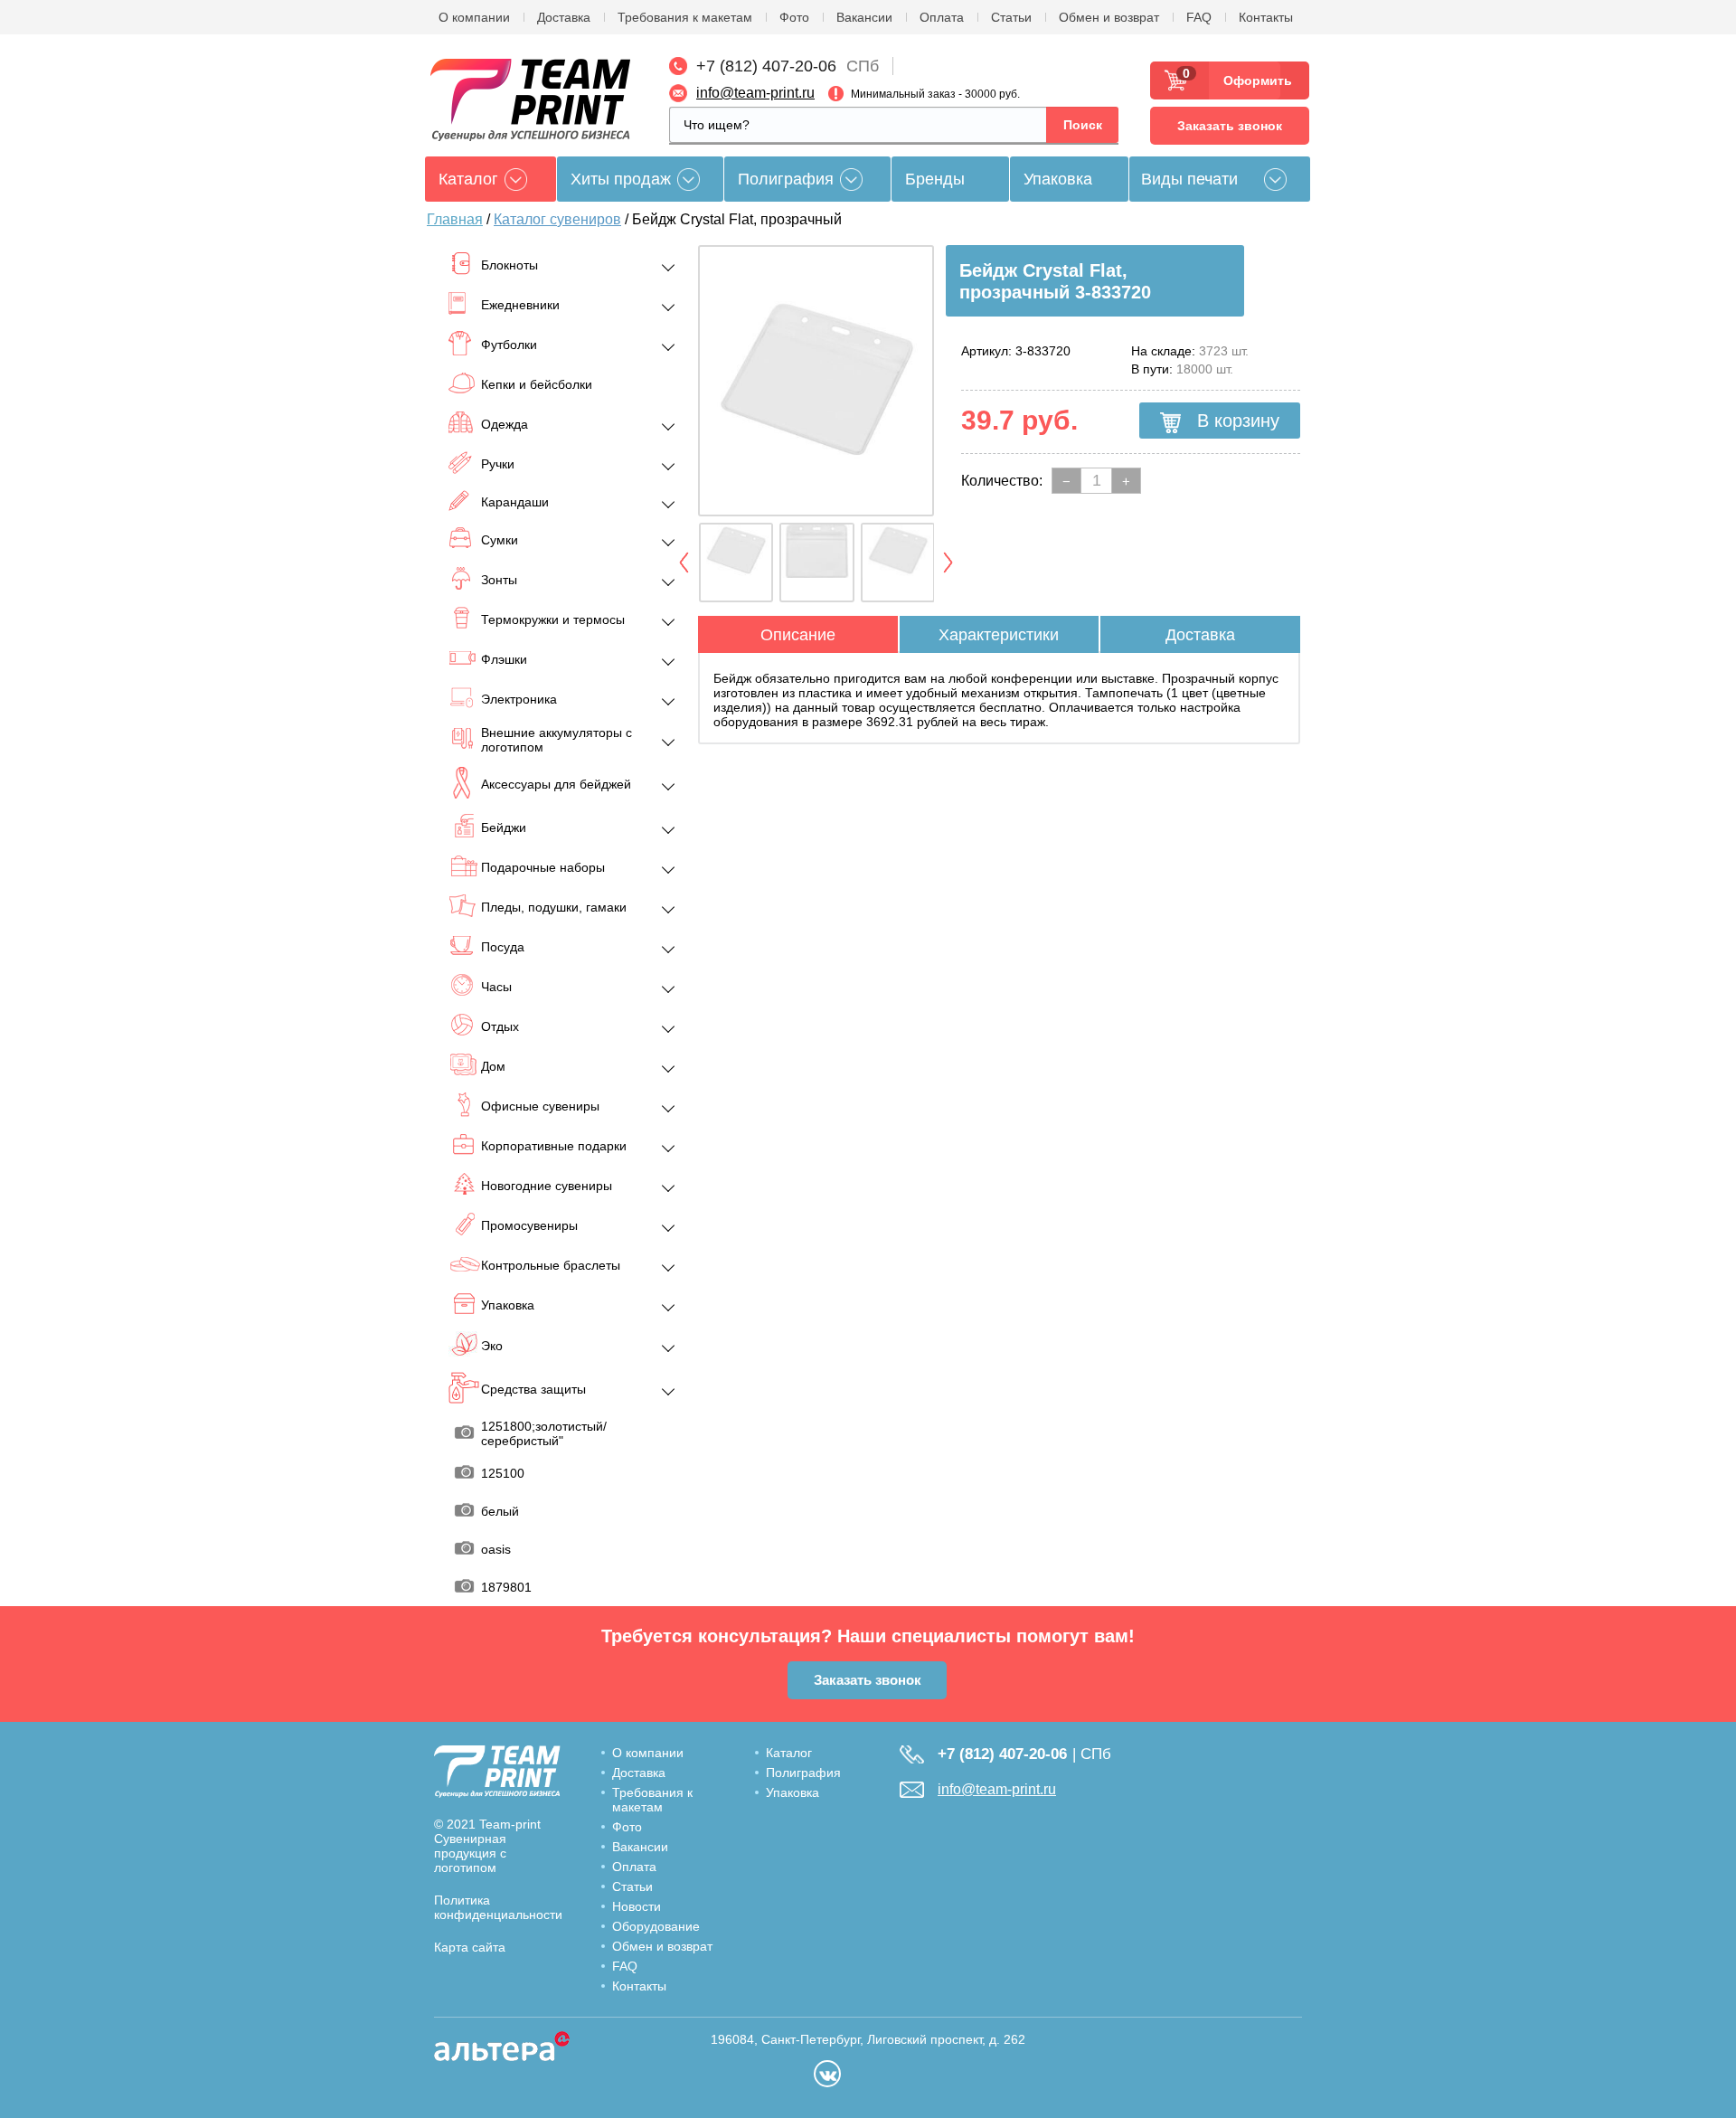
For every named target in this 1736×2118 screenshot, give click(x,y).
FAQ (1199, 17)
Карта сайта (470, 1947)
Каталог (789, 1753)
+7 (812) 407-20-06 (766, 66)
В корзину (1236, 421)
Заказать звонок (1230, 126)
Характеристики (999, 635)
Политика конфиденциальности (498, 1907)
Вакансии (864, 17)
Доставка (564, 17)
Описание (798, 635)
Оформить (1252, 80)
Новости (637, 1906)
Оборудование (656, 1926)
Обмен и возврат (1109, 17)
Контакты (1266, 17)
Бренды (935, 179)
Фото (794, 17)
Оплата (942, 17)
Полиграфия (786, 179)
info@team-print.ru (755, 93)
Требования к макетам (685, 17)
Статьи (1011, 17)
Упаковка (1058, 179)
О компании (474, 17)
